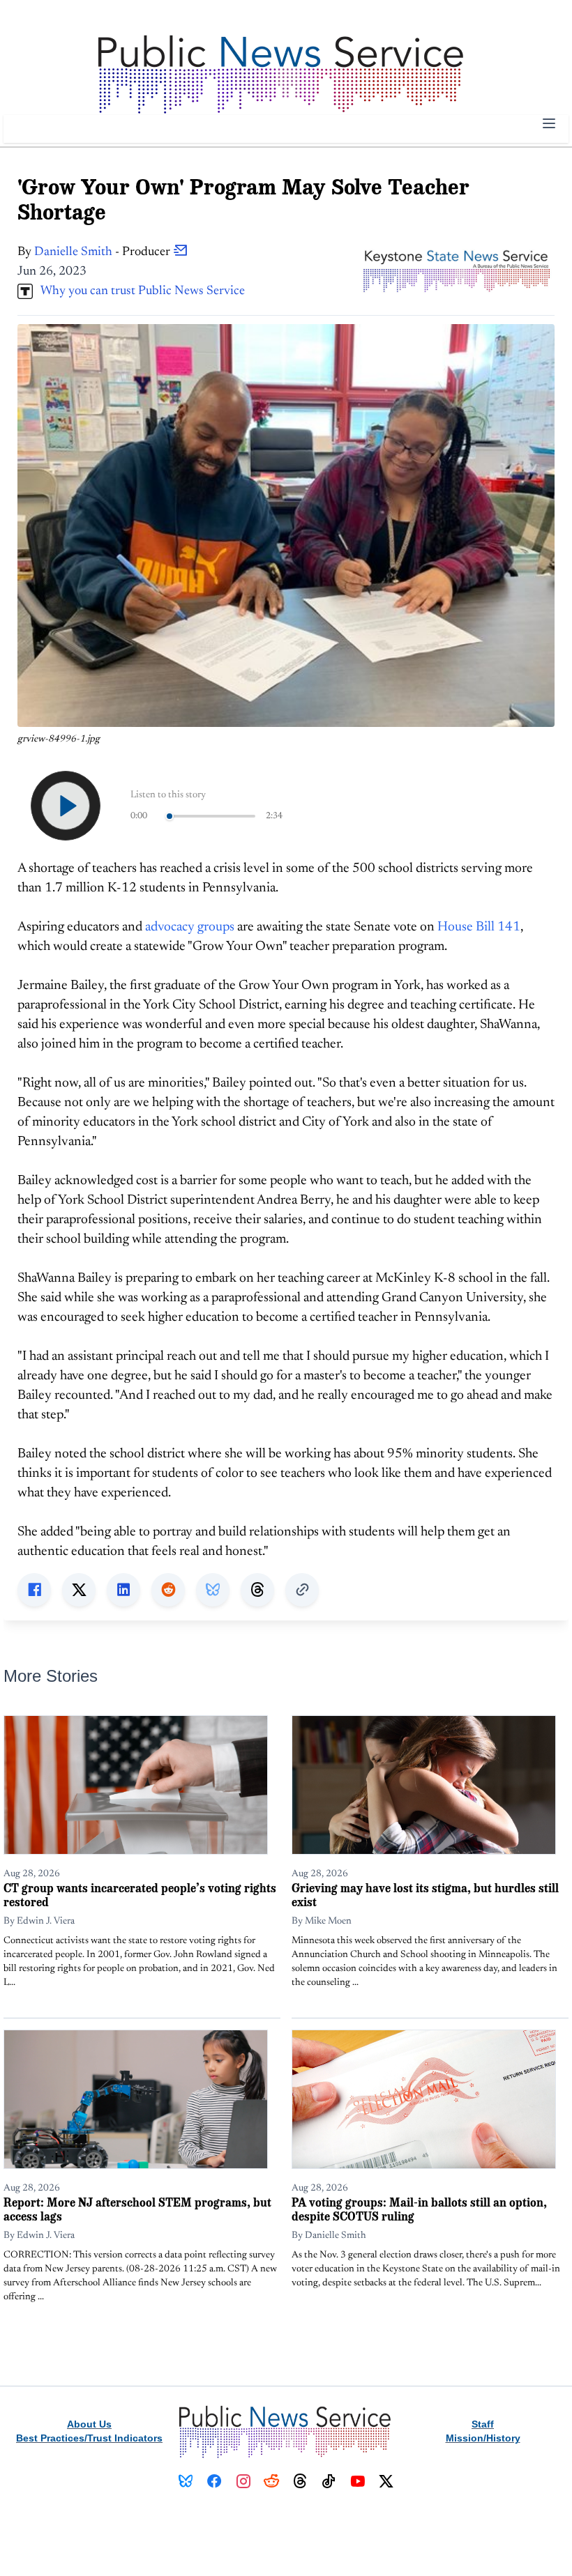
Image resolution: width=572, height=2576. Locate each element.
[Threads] (300, 2481)
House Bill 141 (479, 927)
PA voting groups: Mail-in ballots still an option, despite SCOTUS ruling (419, 2209)
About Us (89, 2424)
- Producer (104, 252)
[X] (386, 2481)
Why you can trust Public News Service (139, 291)
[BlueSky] (186, 2481)
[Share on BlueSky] (213, 1590)
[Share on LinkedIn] (123, 1590)
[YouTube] (357, 2481)
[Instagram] (243, 2481)
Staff (483, 2424)
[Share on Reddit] (168, 1590)
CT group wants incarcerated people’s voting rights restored (140, 1895)
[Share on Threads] (257, 1590)
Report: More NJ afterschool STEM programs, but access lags (137, 2209)
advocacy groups (190, 927)
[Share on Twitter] (79, 1590)
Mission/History (483, 2438)
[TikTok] (329, 2481)
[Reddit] (272, 2481)
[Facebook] (214, 2481)
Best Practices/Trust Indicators (89, 2438)
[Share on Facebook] (34, 1590)
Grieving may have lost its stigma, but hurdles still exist (425, 1895)
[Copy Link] (302, 1590)
